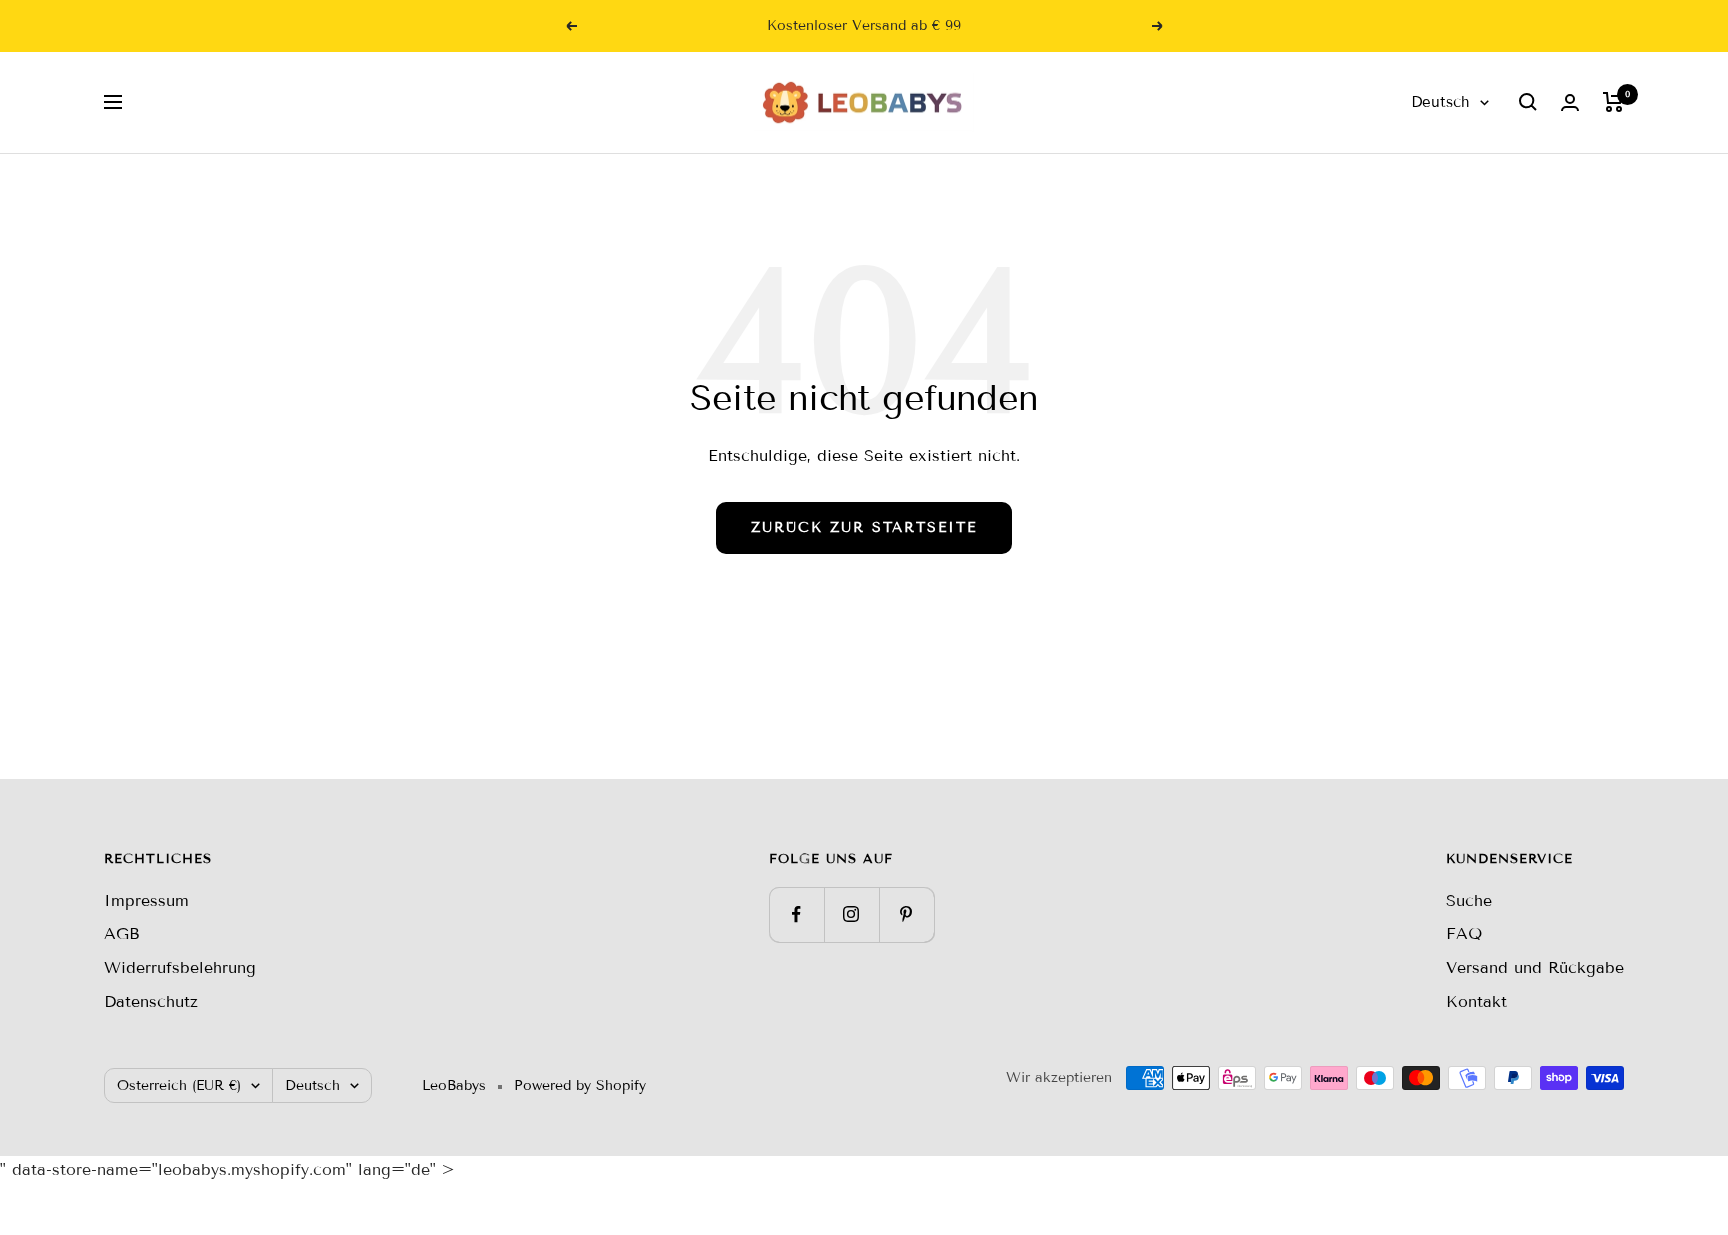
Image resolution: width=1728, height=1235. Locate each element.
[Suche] (1528, 102)
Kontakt (1476, 1001)
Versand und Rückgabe (1535, 967)
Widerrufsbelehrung (180, 967)
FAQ (1464, 933)
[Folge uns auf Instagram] (851, 914)
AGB (122, 933)
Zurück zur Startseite (864, 527)
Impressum (146, 900)
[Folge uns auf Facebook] (796, 914)
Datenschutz (151, 1001)
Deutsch (1440, 102)
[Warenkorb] (1613, 102)
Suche (1469, 900)
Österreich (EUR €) (179, 1085)
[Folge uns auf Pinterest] (906, 914)
